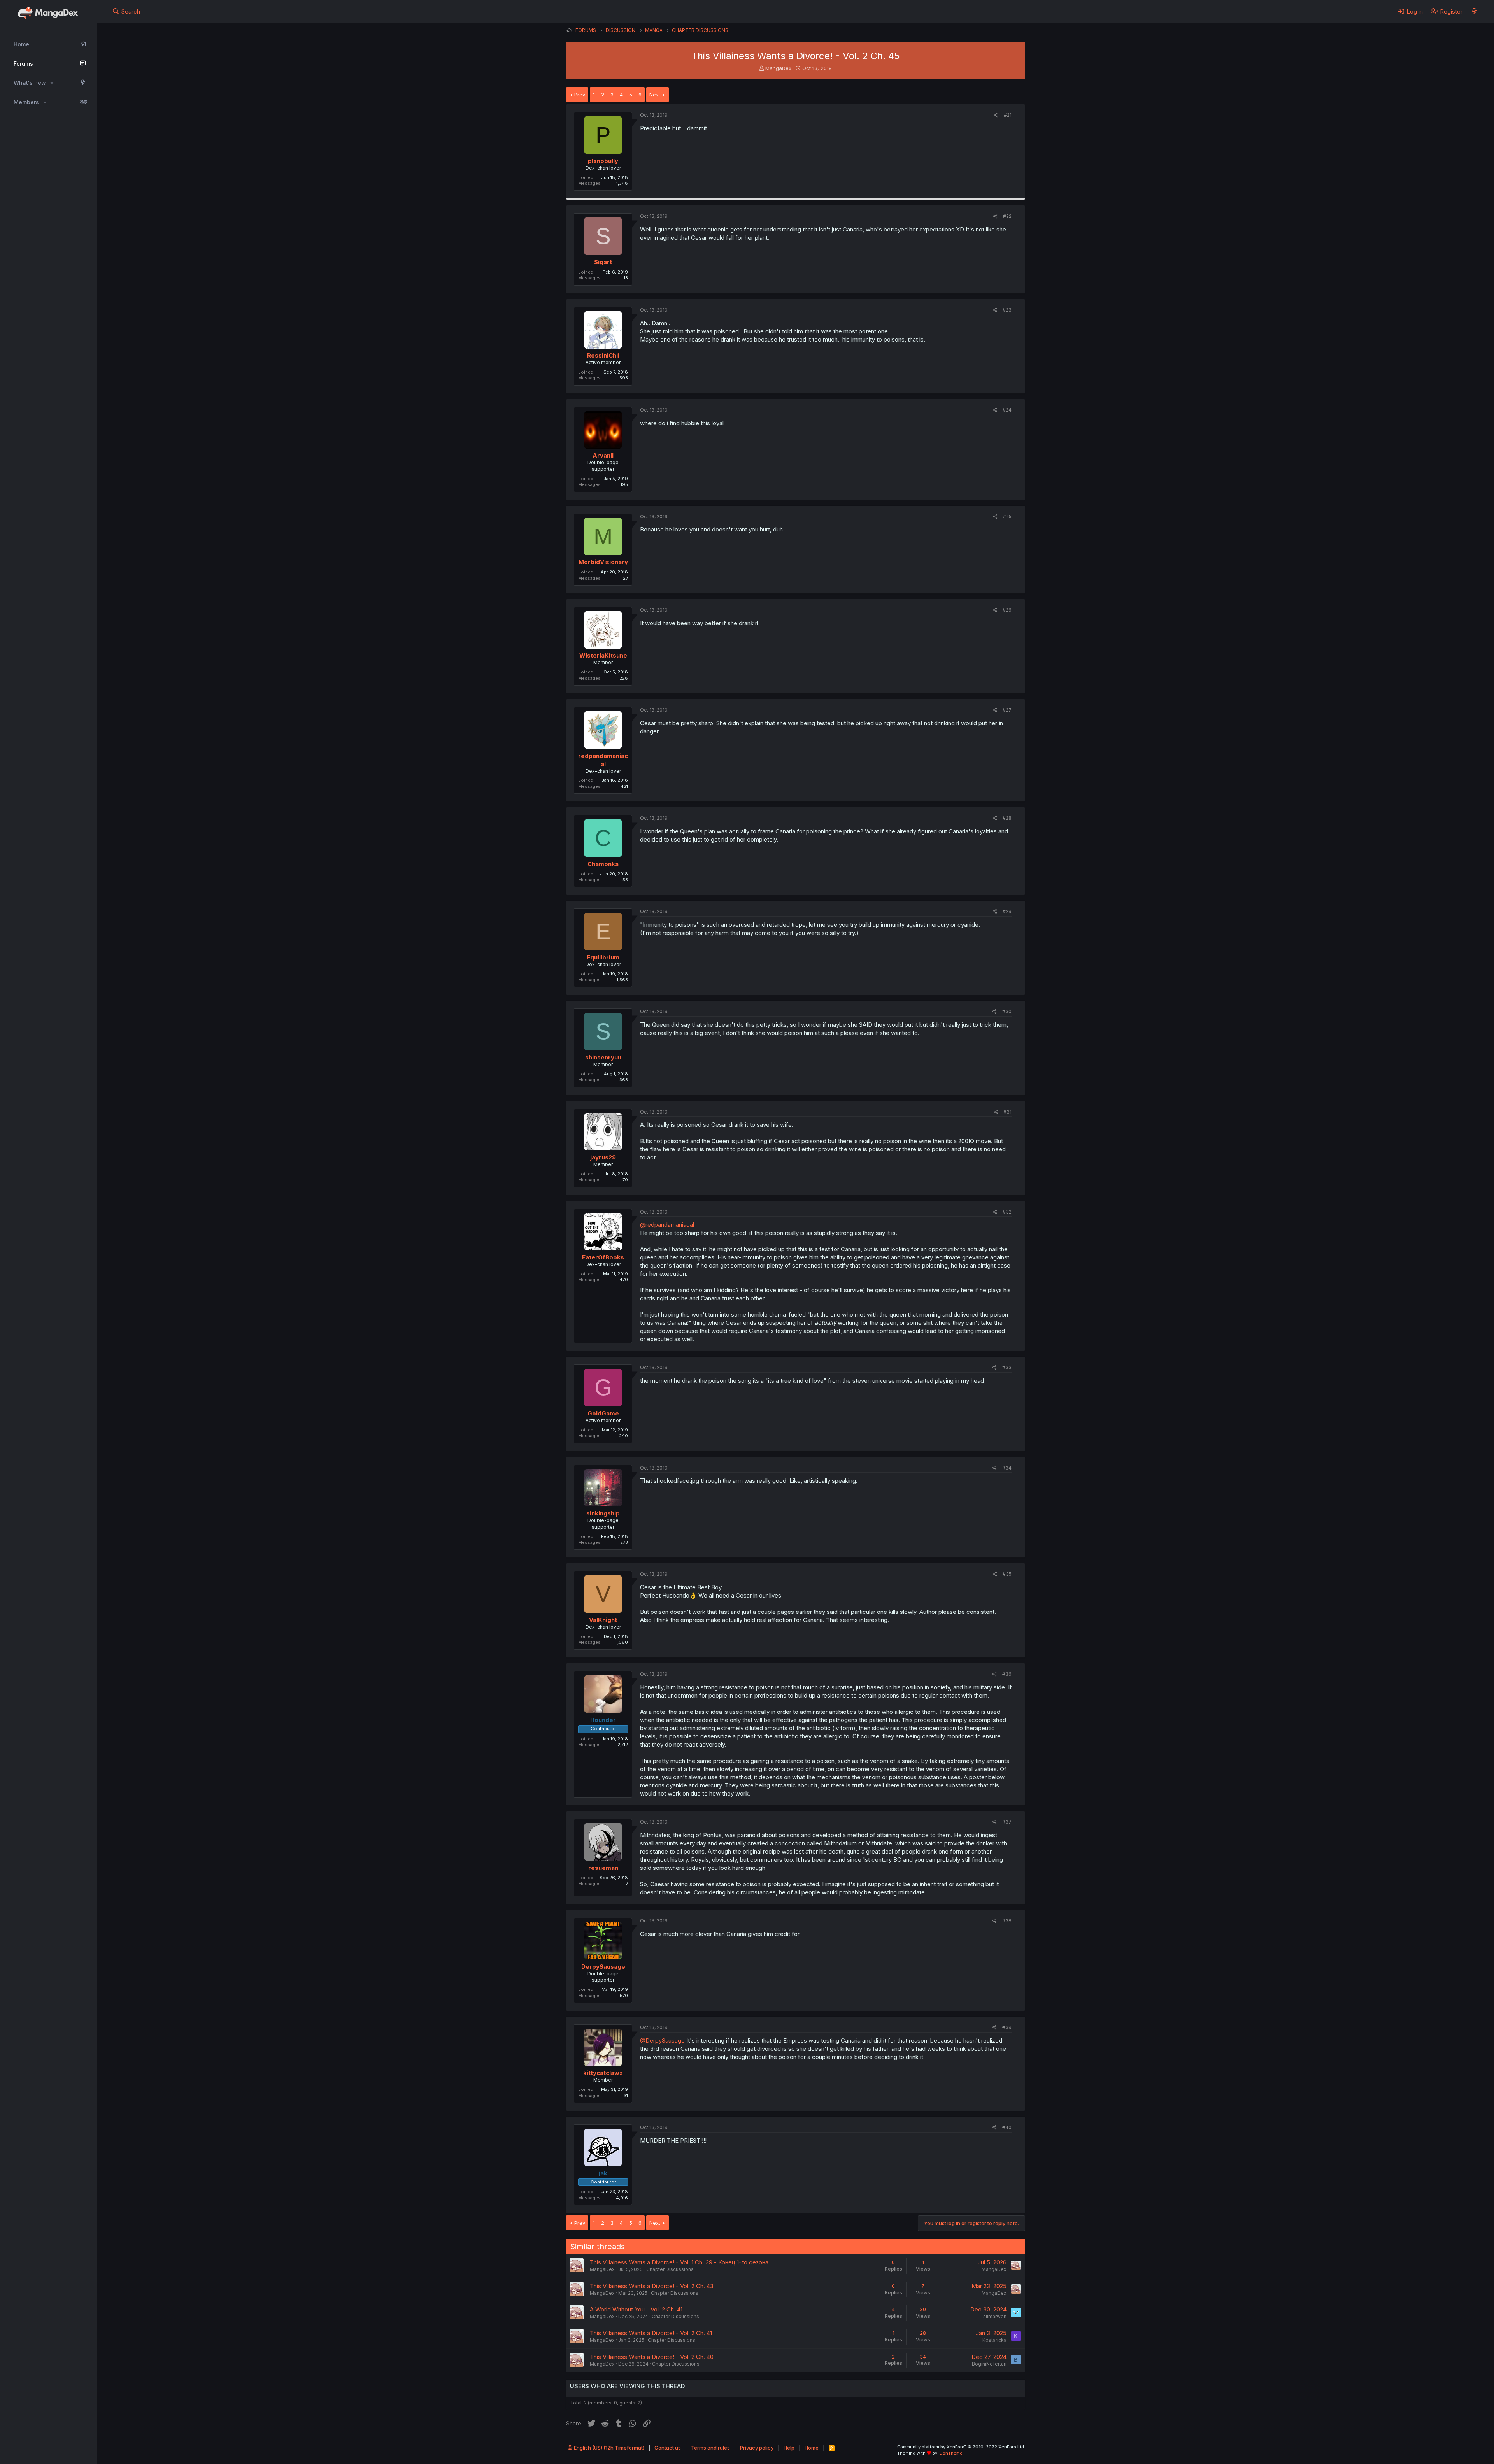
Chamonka (603, 864)
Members (26, 102)
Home (21, 44)
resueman (603, 1868)
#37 (1007, 1822)
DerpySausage (603, 1967)
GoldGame (603, 1413)
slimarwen (995, 2316)
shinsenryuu (603, 1057)
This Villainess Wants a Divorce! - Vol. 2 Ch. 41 (651, 2333)
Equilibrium (603, 957)
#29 (1007, 911)
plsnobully (603, 161)
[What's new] (1474, 11)
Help (789, 2448)
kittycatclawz (603, 2073)
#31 (1007, 1112)
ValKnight (603, 1620)
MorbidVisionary (603, 562)
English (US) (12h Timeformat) (608, 2448)
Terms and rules (710, 2448)
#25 (1007, 516)
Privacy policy (757, 2448)
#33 (1007, 1367)
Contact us (668, 2448)
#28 (1007, 818)
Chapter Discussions (670, 2269)
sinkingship (603, 1513)
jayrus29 (603, 1157)
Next (655, 95)
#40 (1007, 2127)
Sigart (603, 262)
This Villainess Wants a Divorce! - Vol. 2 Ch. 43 (652, 2286)
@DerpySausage (662, 2040)
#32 (1007, 1212)
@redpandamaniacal (667, 1225)
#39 (1007, 2027)
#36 (1007, 1674)
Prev (580, 95)
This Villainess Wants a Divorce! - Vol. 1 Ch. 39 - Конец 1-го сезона (679, 2262)
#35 (1007, 1574)
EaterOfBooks (603, 1257)
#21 (1008, 115)
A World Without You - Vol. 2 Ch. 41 (636, 2309)
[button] (52, 83)
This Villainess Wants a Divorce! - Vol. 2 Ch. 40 (652, 2357)
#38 (1007, 1921)
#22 (1007, 216)
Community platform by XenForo (961, 2447)
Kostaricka (994, 2340)
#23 (1007, 310)
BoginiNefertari (989, 2364)
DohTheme (951, 2453)
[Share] (996, 115)
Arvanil (603, 455)
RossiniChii (603, 355)
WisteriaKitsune (603, 655)
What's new (30, 83)
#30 (1007, 1011)
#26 (1007, 610)
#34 (1007, 1468)
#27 (1007, 710)
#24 (1007, 410)
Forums (23, 64)
